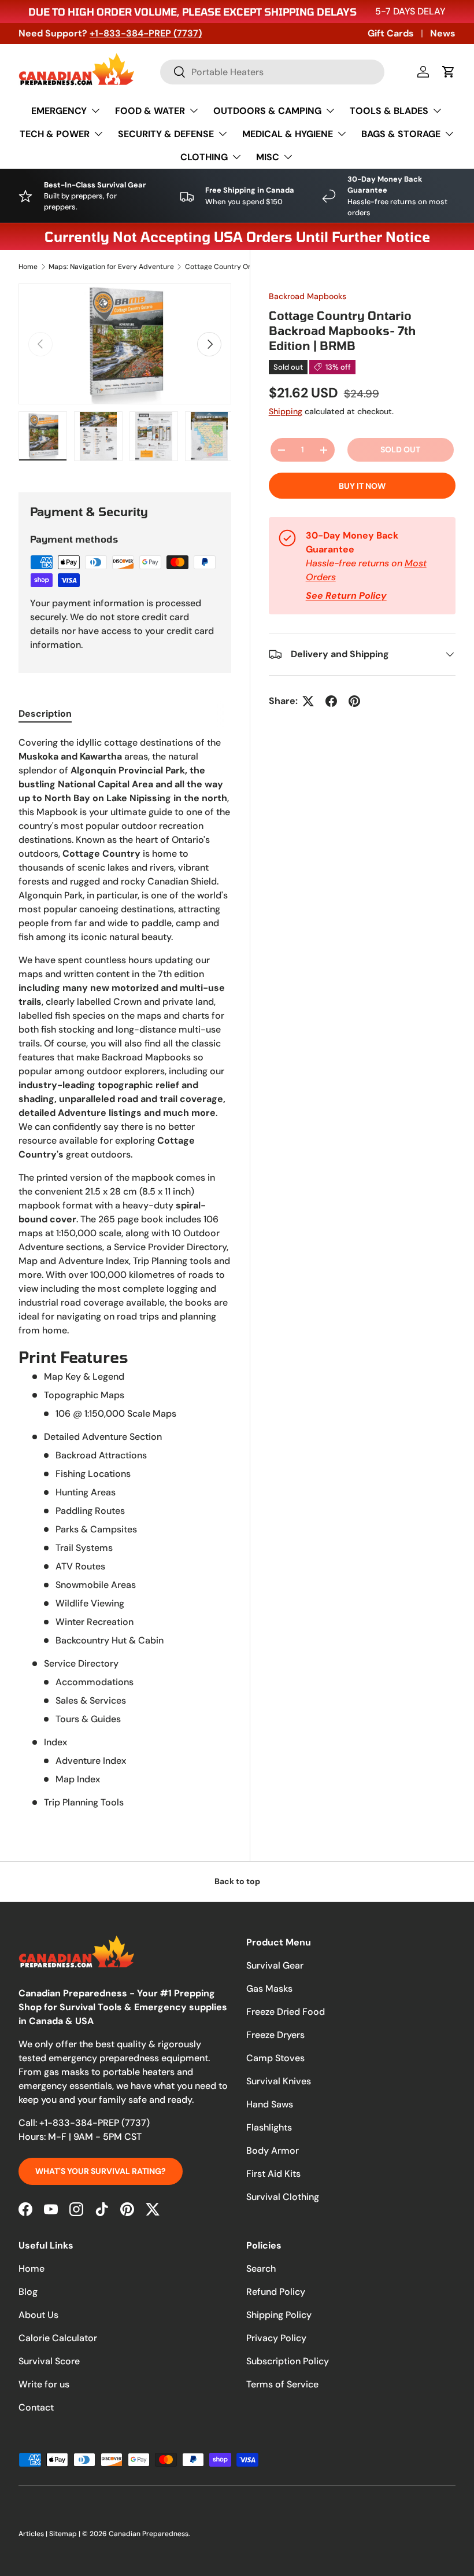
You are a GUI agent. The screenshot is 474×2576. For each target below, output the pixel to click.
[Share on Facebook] (331, 701)
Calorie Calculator (58, 2338)
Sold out (400, 449)
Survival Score (49, 2361)
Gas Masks (269, 1989)
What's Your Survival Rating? (101, 2171)
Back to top (237, 1881)
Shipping (286, 411)
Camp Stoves (275, 2058)
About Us (38, 2315)
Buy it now (362, 486)
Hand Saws (270, 2104)
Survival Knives (279, 2081)
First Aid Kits (273, 2174)
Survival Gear (275, 1965)
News (443, 33)
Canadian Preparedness (149, 2534)
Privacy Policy (276, 2338)
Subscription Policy (288, 2361)
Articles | (34, 2534)
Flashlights (269, 2127)
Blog (28, 2292)
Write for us (44, 2384)
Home (28, 267)
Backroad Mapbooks (308, 296)
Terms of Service (282, 2384)
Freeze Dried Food (286, 2012)
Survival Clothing (283, 2197)
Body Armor (273, 2151)
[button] (449, 72)
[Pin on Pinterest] (354, 701)
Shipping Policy (279, 2315)
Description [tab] (45, 714)
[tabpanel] (125, 1273)
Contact (36, 2407)
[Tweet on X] (308, 701)
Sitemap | (66, 2534)
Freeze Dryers (275, 2035)
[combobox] (272, 72)
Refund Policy (276, 2292)
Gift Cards (391, 33)
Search (261, 2269)
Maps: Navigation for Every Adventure (111, 267)
